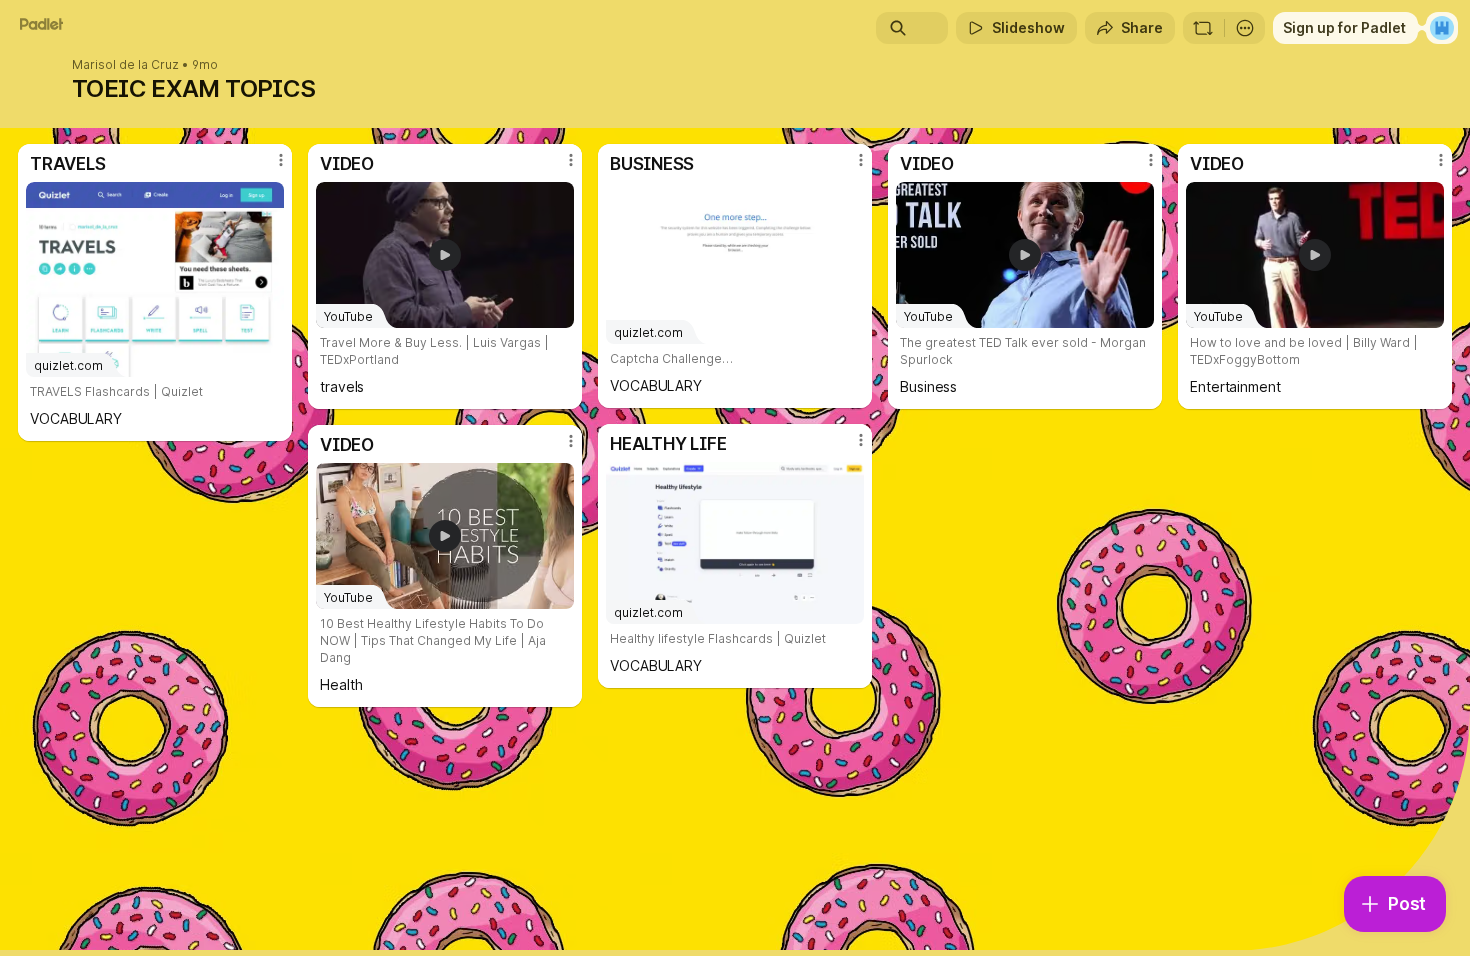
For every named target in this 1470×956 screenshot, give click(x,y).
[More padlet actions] (1245, 28)
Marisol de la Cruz (125, 65)
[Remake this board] (1203, 28)
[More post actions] (281, 160)
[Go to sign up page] (1442, 28)
